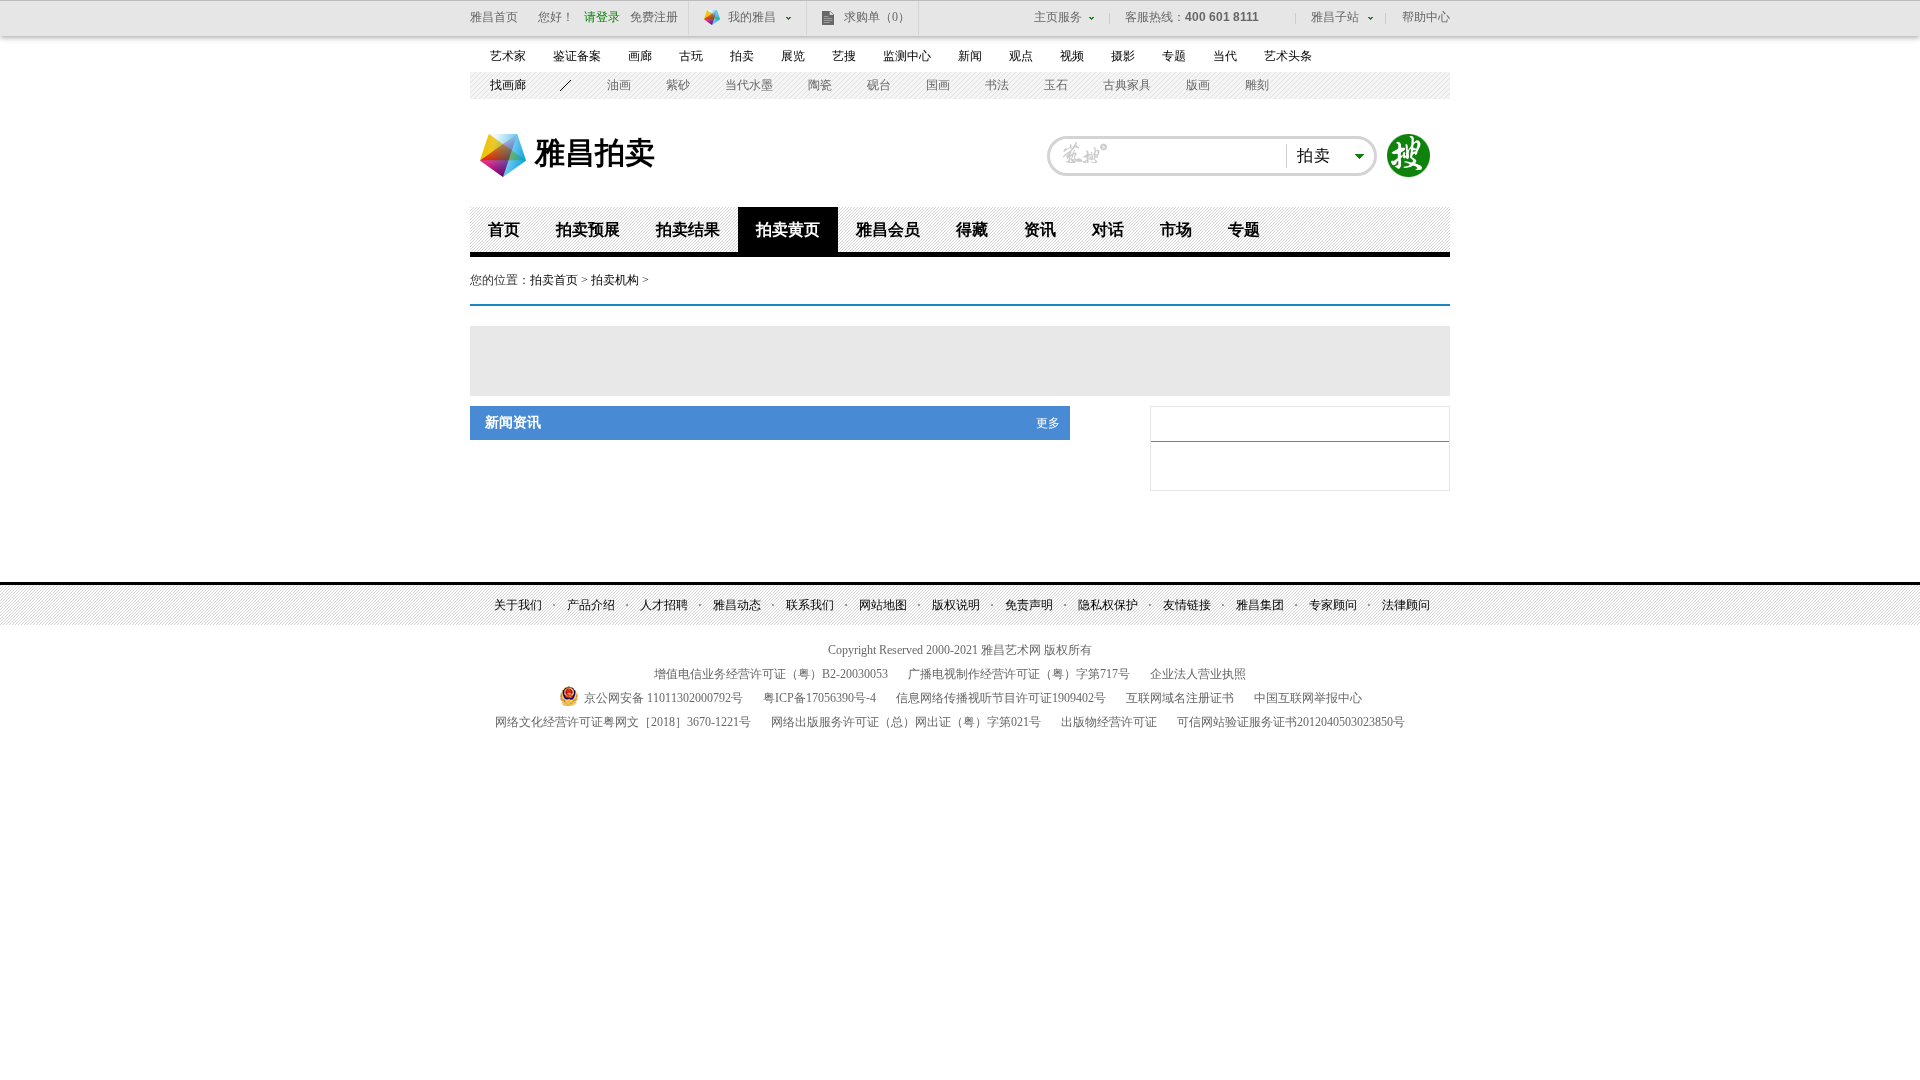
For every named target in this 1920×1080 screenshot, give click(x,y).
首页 (504, 229)
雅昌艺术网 (503, 155)
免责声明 (1029, 605)
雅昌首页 (494, 17)
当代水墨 (749, 85)
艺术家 (508, 56)
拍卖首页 (554, 280)
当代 (1225, 56)
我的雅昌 (752, 17)
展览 (793, 56)
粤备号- (819, 698)
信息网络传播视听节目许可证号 (1001, 698)
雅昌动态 (737, 605)
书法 (997, 85)
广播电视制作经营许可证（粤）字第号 (1019, 674)
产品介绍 (591, 605)
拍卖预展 (588, 229)
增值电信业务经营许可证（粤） (771, 674)
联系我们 (810, 605)
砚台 (879, 85)
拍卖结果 (688, 229)
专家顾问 (1333, 605)
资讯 (1040, 229)
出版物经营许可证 (1109, 722)
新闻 (970, 56)
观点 (1021, 56)
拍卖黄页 (788, 229)
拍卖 (742, 56)
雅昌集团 (1260, 605)
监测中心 (907, 56)
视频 (1072, 56)
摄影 (1123, 56)
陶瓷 (820, 85)
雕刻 (1257, 85)
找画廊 (508, 85)
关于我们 (518, 605)
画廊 (640, 56)
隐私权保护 (1108, 605)
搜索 (1409, 156)
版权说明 (956, 605)
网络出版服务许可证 (906, 722)
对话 (1108, 229)
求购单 (877, 17)
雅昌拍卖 (595, 152)
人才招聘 (664, 605)
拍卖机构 (615, 280)
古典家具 (1127, 85)
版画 (1198, 85)
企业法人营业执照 (1198, 674)
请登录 (602, 17)
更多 (1048, 423)
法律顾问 (1406, 605)
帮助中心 (1426, 17)
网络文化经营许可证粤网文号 (623, 722)
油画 (619, 85)
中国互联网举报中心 (1308, 698)
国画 (938, 85)
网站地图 (883, 605)
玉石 (1056, 85)
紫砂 (678, 85)
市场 (1176, 229)
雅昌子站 (1335, 17)
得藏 (972, 229)
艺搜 (844, 56)
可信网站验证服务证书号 (1291, 722)
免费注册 (654, 17)
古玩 (691, 56)
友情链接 (1187, 605)
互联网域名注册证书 (1180, 698)
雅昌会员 (888, 229)
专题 (1174, 56)
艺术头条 (1288, 56)
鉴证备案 (577, 56)
